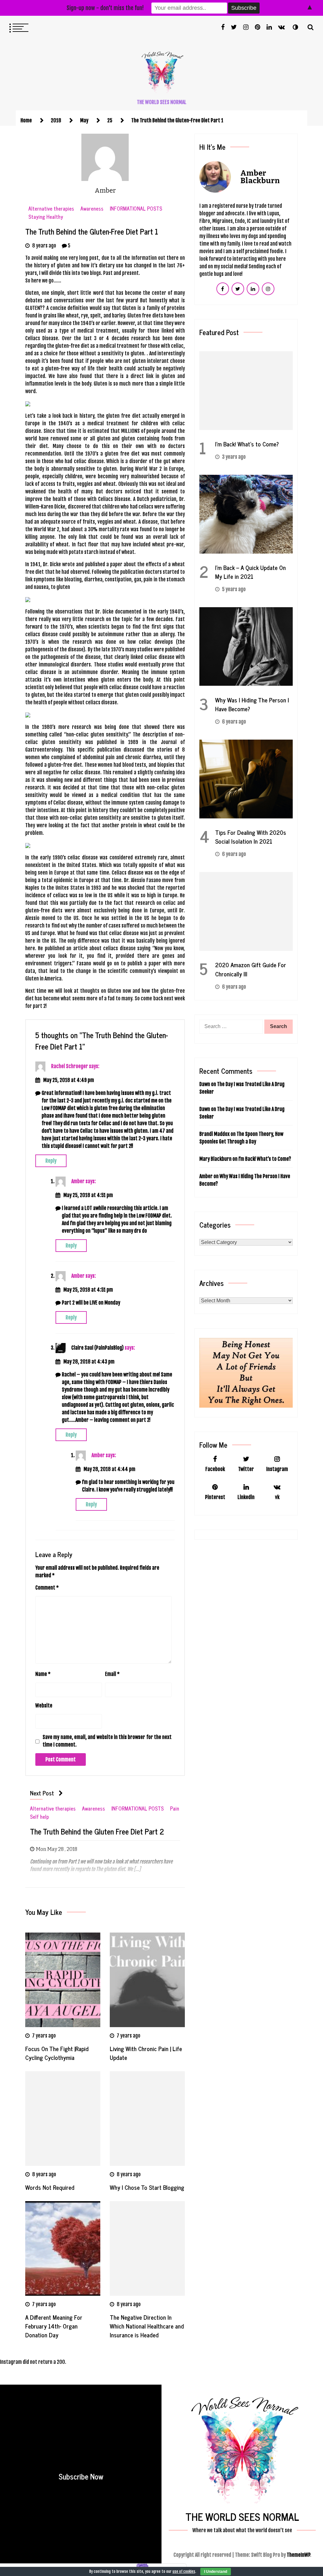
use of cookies (184, 2571)
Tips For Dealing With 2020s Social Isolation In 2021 (251, 837)
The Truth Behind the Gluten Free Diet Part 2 (97, 1832)
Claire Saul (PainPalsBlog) (97, 1348)
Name (43, 1674)
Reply (51, 1161)
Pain (175, 1808)
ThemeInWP (298, 2555)
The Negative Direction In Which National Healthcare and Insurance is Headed (147, 2326)
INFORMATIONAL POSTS (136, 209)
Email (112, 1674)
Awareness (92, 209)
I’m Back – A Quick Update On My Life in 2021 (250, 572)
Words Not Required (50, 2187)
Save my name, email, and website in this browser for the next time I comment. (107, 1741)
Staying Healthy (46, 217)
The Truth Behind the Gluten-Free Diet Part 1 (92, 231)
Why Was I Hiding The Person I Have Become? (252, 704)
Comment (47, 1588)
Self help (39, 1817)
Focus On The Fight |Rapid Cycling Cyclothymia (57, 2053)
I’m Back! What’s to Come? (247, 444)
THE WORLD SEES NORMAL (162, 102)
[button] (295, 27)
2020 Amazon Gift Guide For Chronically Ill (251, 969)
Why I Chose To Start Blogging (147, 2187)
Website (44, 1706)
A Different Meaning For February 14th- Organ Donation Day (54, 2326)
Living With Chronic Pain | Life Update (146, 2053)
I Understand (216, 2572)
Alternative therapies (51, 209)
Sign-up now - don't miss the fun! (105, 8)
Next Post (42, 1793)
